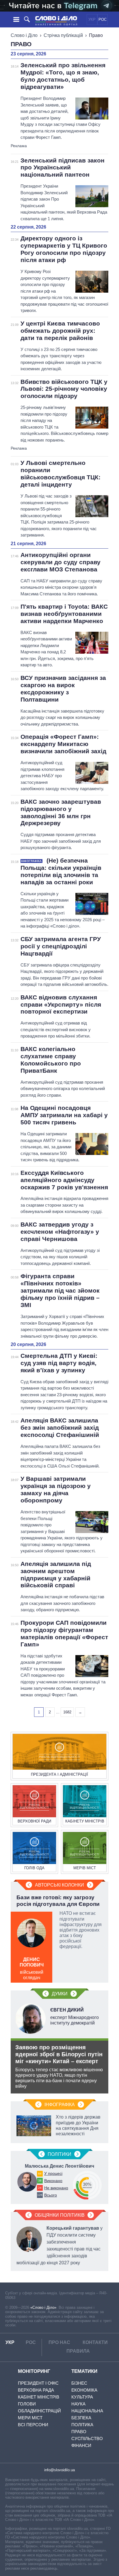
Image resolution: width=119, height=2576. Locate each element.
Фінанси (81, 2445)
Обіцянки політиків (60, 2215)
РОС (103, 19)
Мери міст (30, 2418)
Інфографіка (60, 2105)
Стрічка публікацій (63, 35)
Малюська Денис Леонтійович (59, 2166)
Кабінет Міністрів (39, 2397)
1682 (67, 1712)
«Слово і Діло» (43, 2307)
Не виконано (56, 2188)
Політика (82, 2425)
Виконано (53, 2181)
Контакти (95, 2342)
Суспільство (87, 2438)
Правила (78, 2351)
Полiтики (59, 2154)
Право (79, 2432)
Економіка (84, 2390)
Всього (51, 2195)
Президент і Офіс (38, 2383)
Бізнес (79, 2383)
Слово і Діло (24, 35)
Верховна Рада (36, 2390)
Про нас (59, 2342)
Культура (82, 2397)
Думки (60, 1994)
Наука (78, 2404)
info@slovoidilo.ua (59, 2470)
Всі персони (33, 2425)
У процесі (53, 2173)
